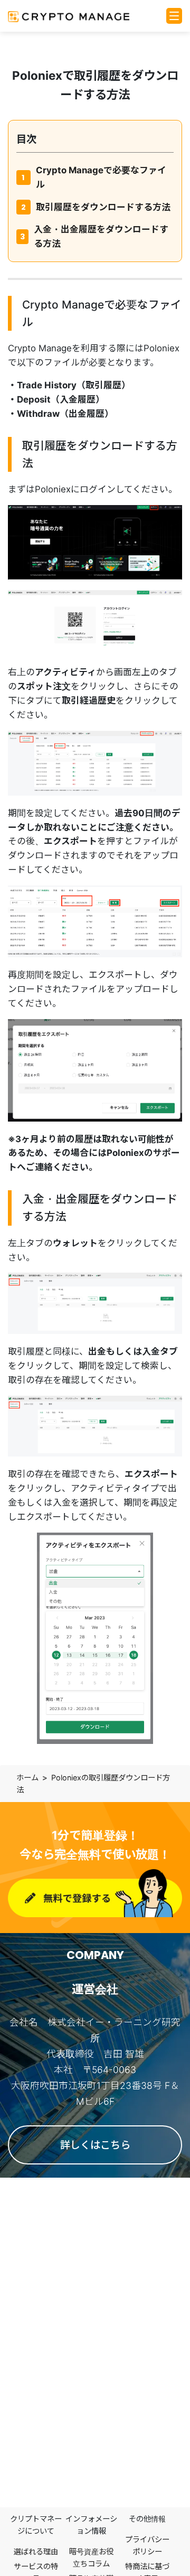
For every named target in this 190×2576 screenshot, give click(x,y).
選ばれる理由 (36, 2551)
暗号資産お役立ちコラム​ (91, 2558)
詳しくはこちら (95, 2145)
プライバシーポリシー (147, 2545)
